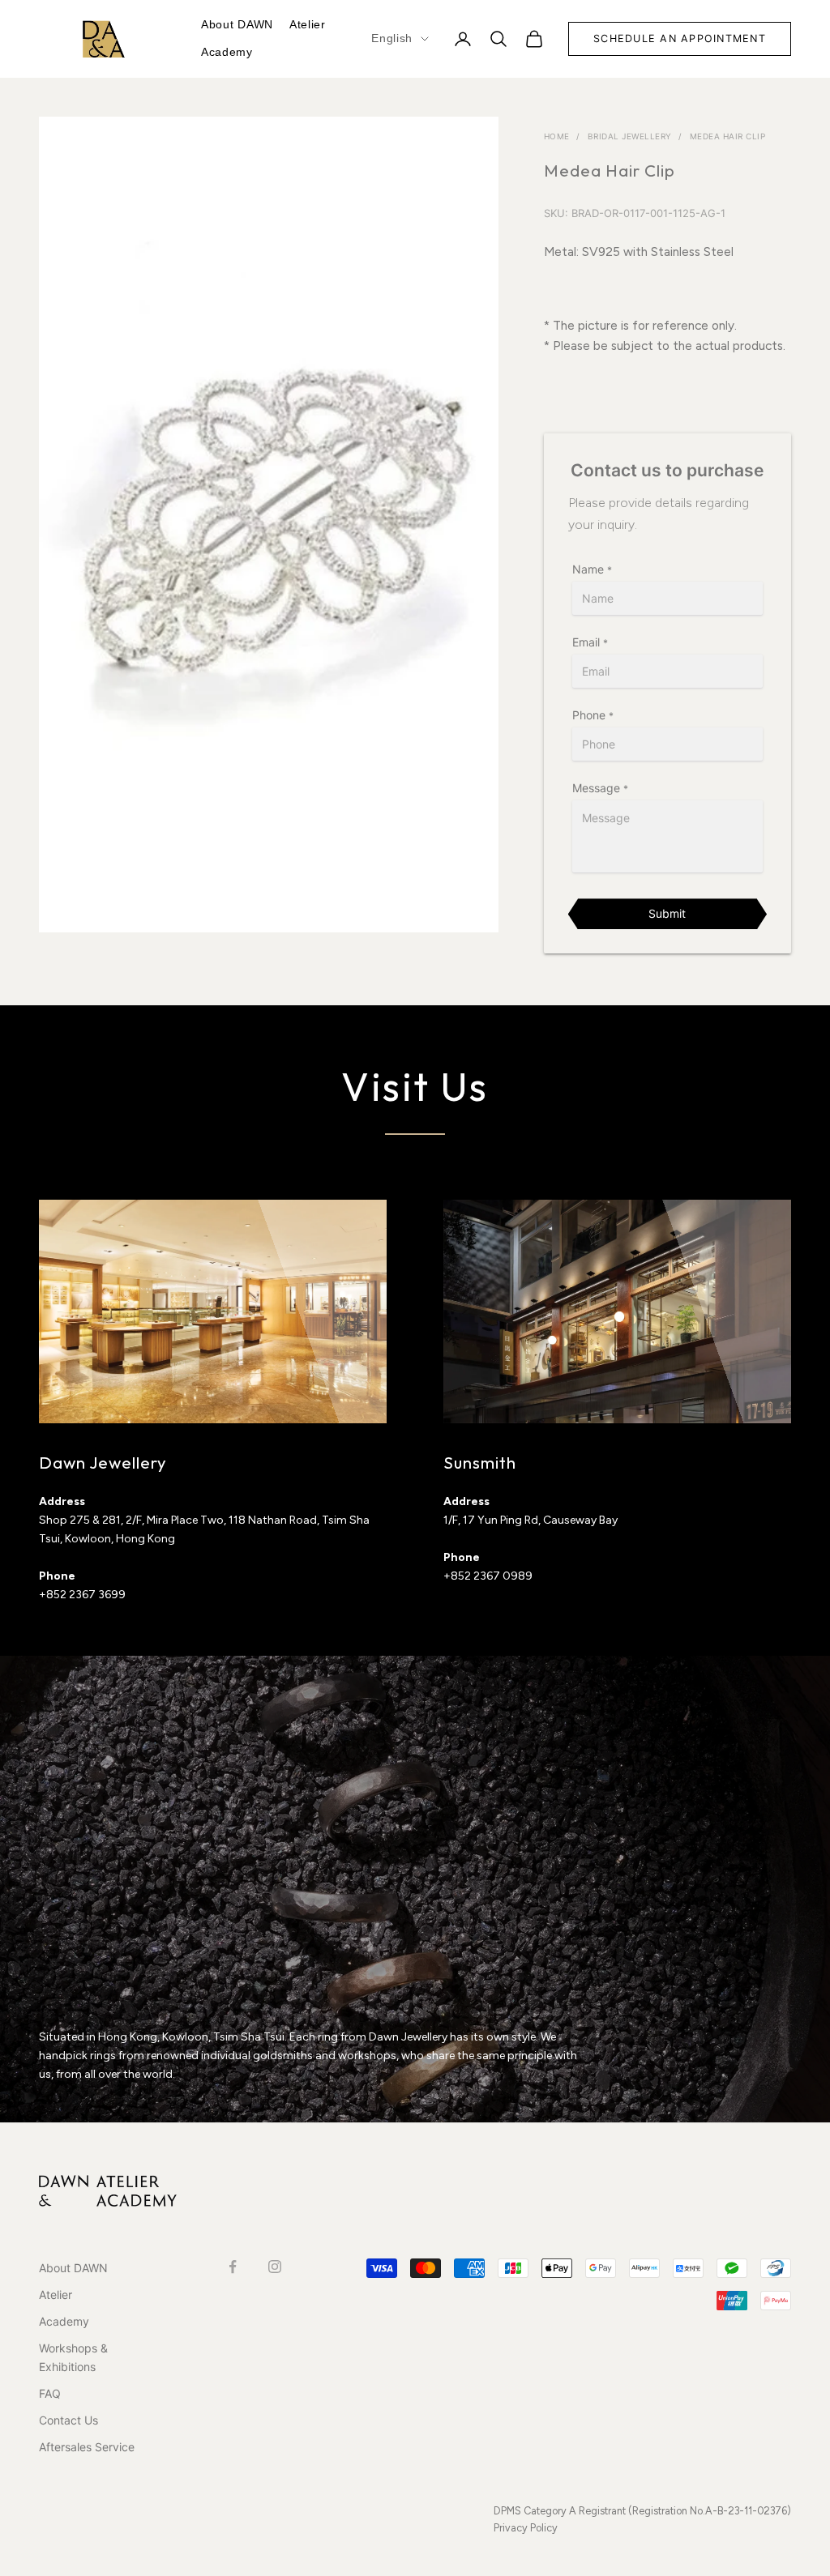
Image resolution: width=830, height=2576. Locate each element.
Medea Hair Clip (728, 136)
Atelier (308, 24)
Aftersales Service (87, 2447)
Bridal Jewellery (630, 136)
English (392, 38)
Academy (227, 52)
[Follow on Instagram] (275, 2267)
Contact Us (68, 2420)
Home (557, 136)
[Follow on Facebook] (233, 2267)
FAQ (50, 2393)
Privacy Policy (526, 2528)
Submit (667, 913)
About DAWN (237, 24)
